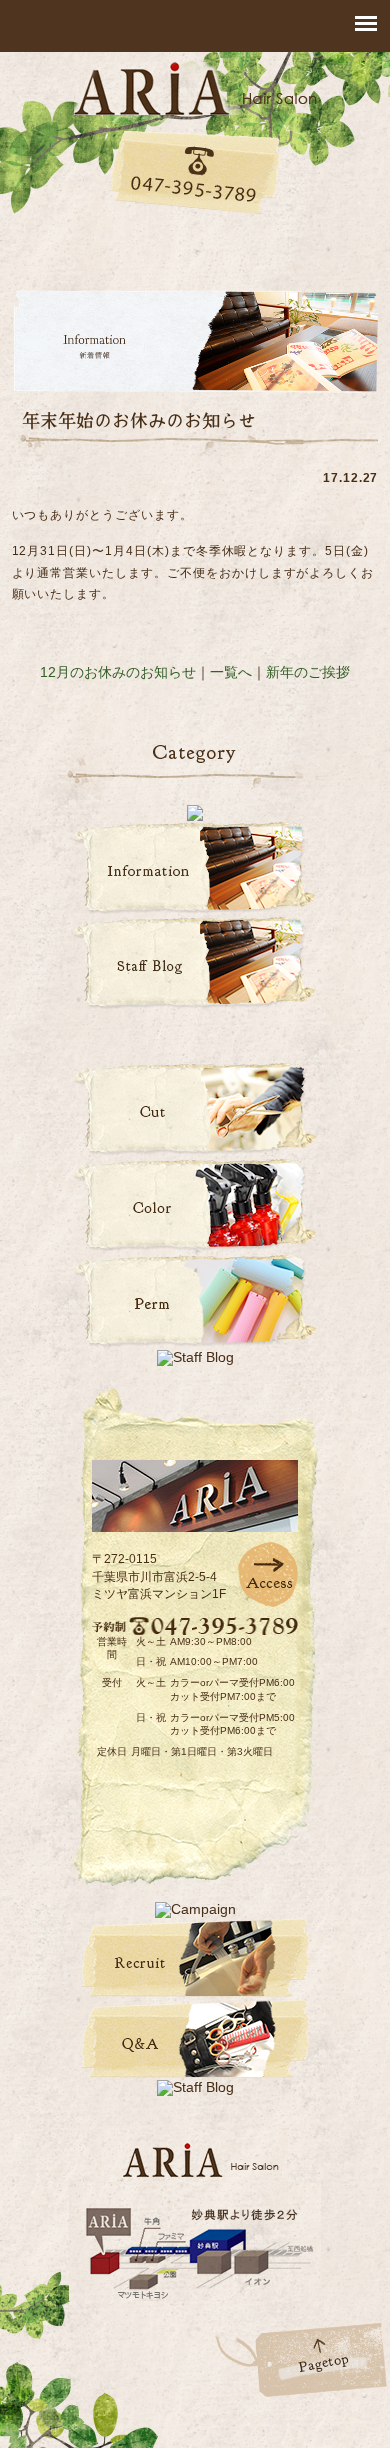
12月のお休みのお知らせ (118, 672)
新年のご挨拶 (308, 672)
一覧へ (231, 672)
